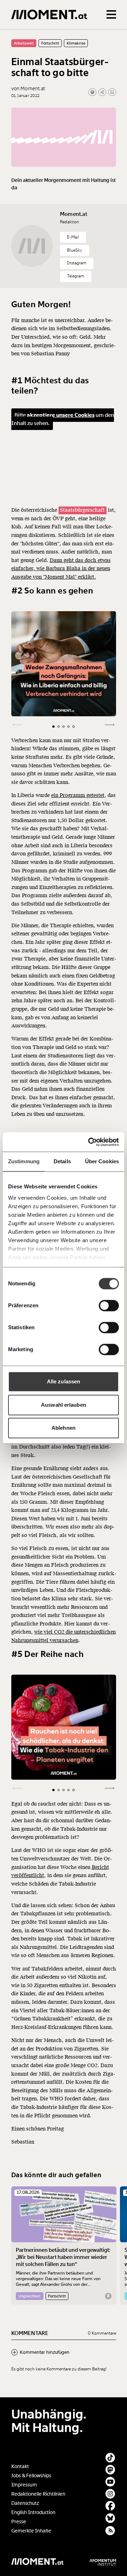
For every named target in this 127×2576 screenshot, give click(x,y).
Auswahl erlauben (64, 1405)
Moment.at (74, 214)
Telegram (76, 276)
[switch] (109, 1306)
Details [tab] (62, 1161)
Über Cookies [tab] (102, 1161)
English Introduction (33, 2512)
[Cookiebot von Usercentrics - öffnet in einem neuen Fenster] (90, 1142)
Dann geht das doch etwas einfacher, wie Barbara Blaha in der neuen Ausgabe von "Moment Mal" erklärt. (61, 569)
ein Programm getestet (78, 795)
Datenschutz (25, 2503)
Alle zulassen (64, 1381)
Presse (19, 2522)
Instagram (77, 263)
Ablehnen (64, 1428)
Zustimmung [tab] (24, 1161)
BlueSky (75, 250)
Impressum (24, 2485)
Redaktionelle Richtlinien (38, 2494)
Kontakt (20, 2466)
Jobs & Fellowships (31, 2476)
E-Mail (73, 237)
